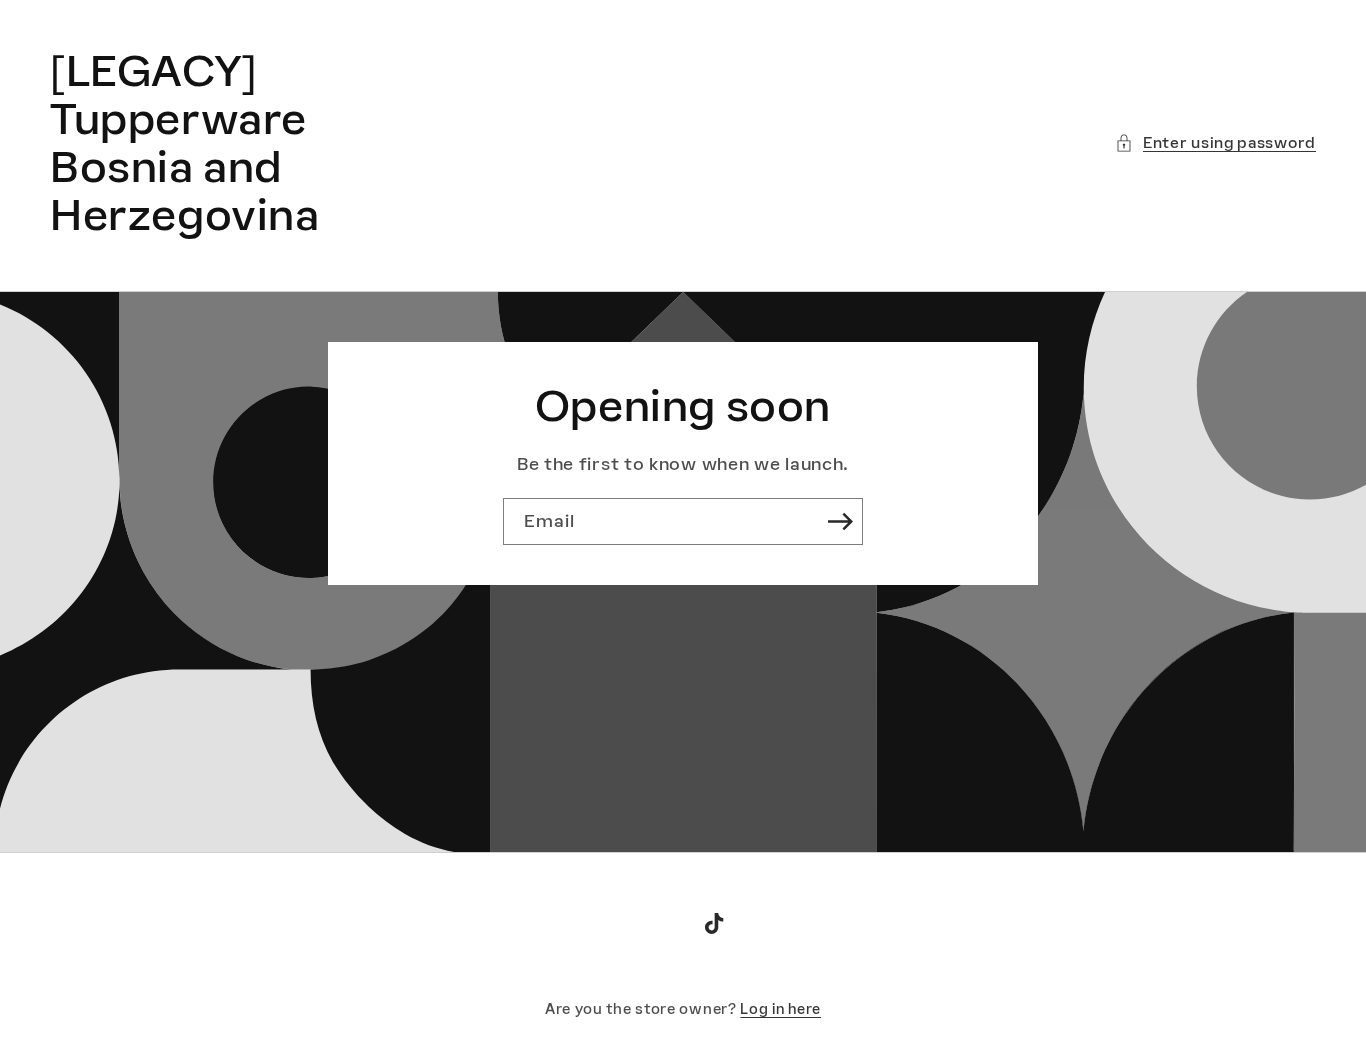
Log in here (780, 1009)
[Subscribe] (840, 521)
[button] (1215, 142)
